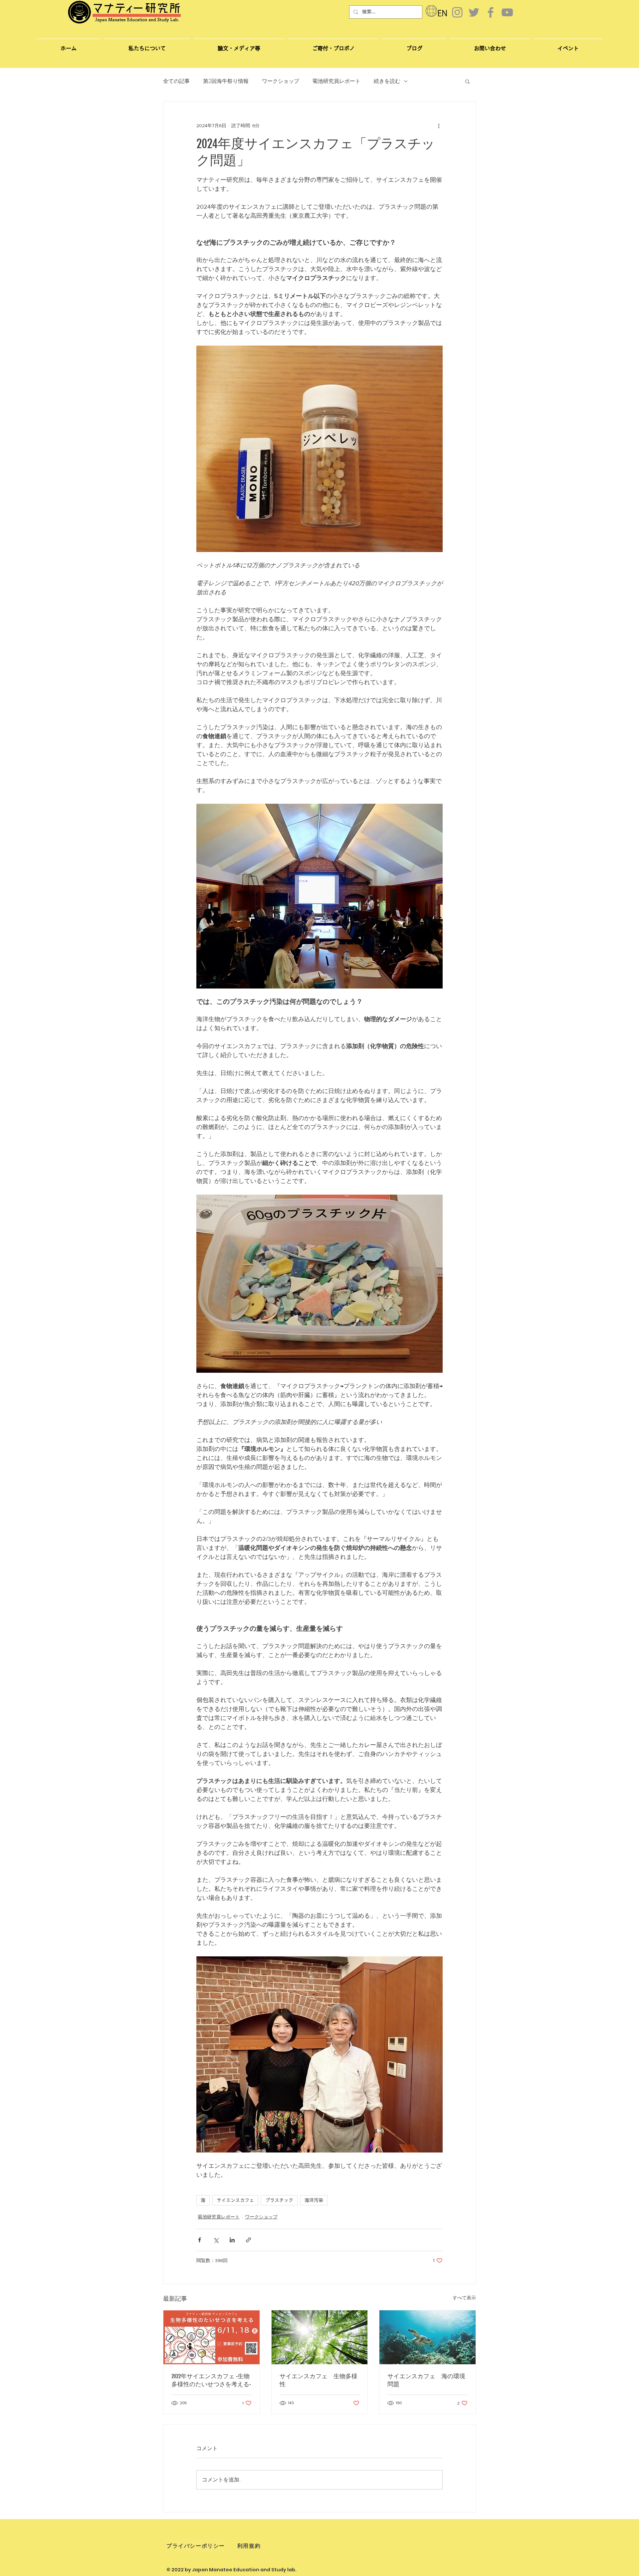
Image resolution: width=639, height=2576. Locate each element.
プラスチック (279, 2200)
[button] (490, 45)
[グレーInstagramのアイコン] (457, 12)
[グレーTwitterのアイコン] (474, 12)
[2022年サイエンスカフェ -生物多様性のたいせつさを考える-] (212, 2337)
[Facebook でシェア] (200, 2240)
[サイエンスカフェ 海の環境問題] (427, 2337)
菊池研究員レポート (336, 81)
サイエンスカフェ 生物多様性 (319, 2380)
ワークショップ (281, 81)
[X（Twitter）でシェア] (216, 2240)
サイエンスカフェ (235, 2200)
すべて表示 (464, 2298)
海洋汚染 (314, 2200)
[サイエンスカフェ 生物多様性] (320, 2337)
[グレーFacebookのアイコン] (491, 12)
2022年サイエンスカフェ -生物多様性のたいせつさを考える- (211, 2380)
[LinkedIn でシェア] (232, 2240)
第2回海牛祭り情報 (226, 81)
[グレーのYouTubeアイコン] (507, 12)
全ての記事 (176, 81)
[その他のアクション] (439, 126)
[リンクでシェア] (248, 2240)
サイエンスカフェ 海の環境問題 (426, 2380)
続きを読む (387, 81)
